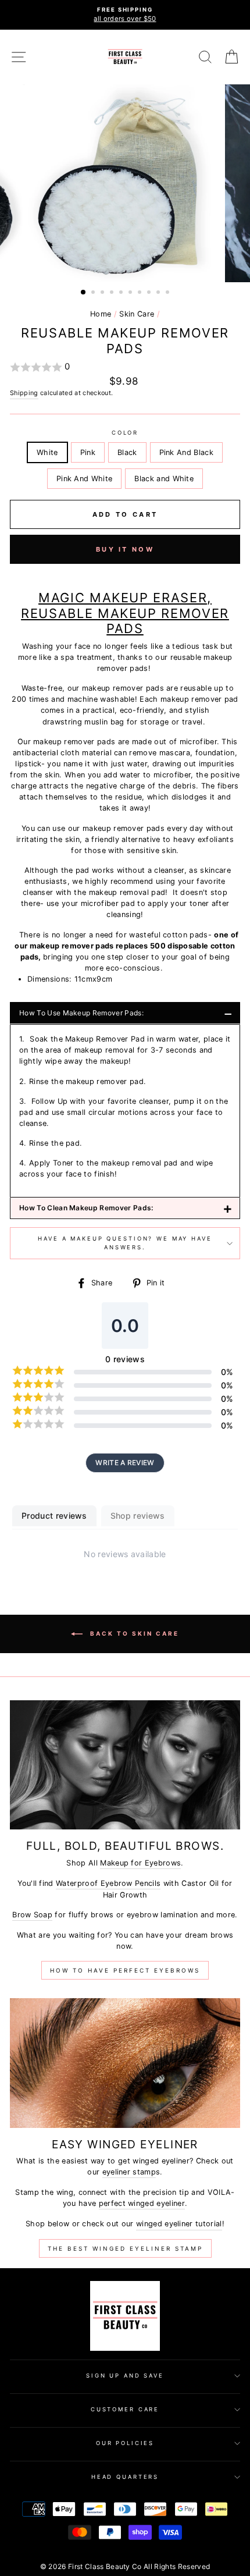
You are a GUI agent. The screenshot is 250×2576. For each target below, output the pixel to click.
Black (127, 452)
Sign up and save (125, 2376)
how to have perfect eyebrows (125, 1970)
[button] (125, 367)
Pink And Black (186, 452)
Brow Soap (32, 1915)
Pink (88, 452)
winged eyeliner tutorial (179, 2224)
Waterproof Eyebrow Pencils (108, 1883)
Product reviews (54, 1516)
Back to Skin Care (133, 1633)
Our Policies (125, 2443)
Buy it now (125, 549)
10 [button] (169, 293)
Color (125, 433)
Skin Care (137, 314)
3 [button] (103, 293)
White (47, 452)
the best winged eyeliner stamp (125, 2248)
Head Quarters (125, 2477)
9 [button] (159, 293)
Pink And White (84, 479)
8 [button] (150, 293)
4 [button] (113, 293)
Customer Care (125, 2409)
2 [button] (94, 293)
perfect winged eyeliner (142, 2203)
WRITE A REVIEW (125, 1463)
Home (101, 314)
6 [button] (131, 293)
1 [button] (84, 293)
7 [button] (141, 293)
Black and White (164, 479)
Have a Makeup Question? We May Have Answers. (125, 1243)
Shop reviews (138, 1516)
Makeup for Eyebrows (140, 1863)
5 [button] (122, 293)
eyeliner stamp (129, 2172)
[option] (125, 15)
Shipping (24, 393)
